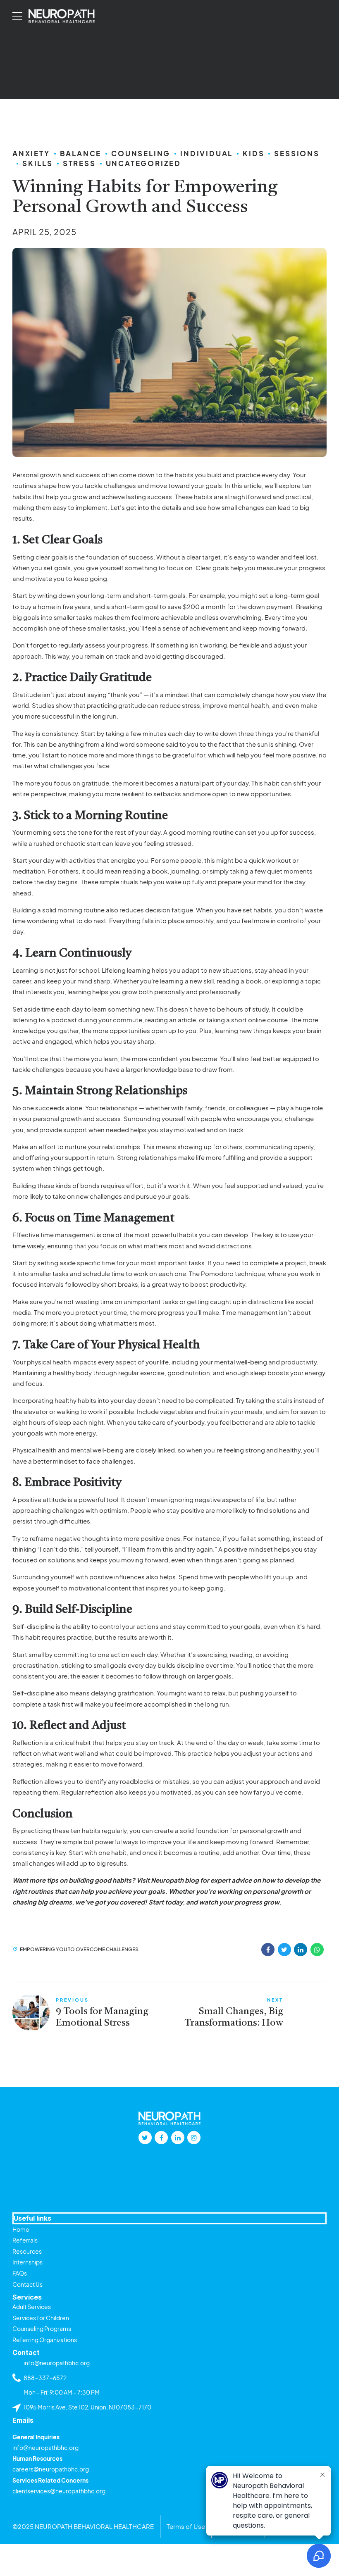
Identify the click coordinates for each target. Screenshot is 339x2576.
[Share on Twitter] (284, 1950)
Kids (253, 153)
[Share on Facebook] (268, 1950)
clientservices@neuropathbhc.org (59, 2491)
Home (21, 2229)
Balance (81, 153)
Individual (207, 153)
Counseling (141, 153)
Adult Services (32, 2307)
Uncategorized (143, 163)
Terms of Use (186, 2526)
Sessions (297, 153)
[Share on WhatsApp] (317, 1950)
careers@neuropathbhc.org (51, 2469)
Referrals (25, 2240)
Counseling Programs (42, 2328)
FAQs (20, 2273)
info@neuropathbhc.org (45, 2447)
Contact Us (27, 2284)
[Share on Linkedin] (301, 1950)
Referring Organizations (45, 2340)
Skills (38, 163)
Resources (27, 2251)
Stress (79, 163)
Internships (27, 2262)
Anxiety (31, 153)
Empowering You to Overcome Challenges (79, 1949)
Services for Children (41, 2318)
